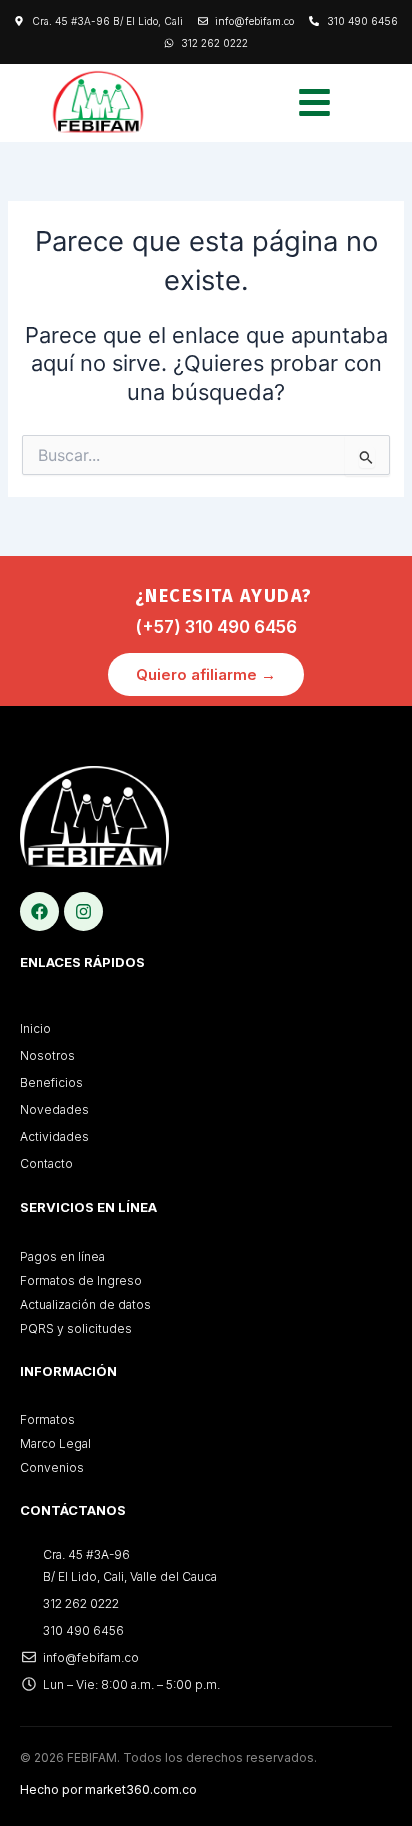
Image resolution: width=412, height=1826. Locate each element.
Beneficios (51, 1082)
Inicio (35, 1028)
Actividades (54, 1136)
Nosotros (47, 1055)
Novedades (54, 1109)
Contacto (46, 1163)
